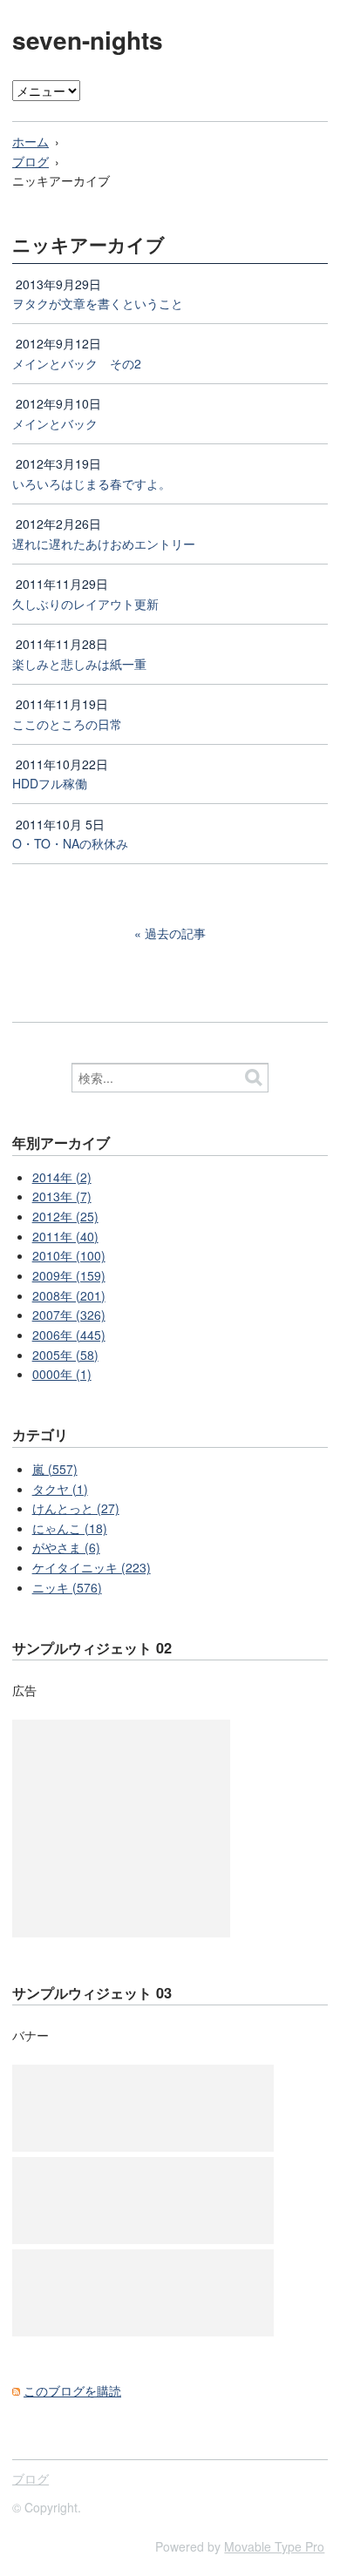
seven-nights (88, 40)
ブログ (31, 161)
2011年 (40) (65, 1236)
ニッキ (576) (67, 1587)
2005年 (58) (65, 1355)
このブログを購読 (72, 2390)
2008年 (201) (69, 1295)
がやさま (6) (66, 1547)
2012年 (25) (65, 1216)
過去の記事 (175, 933)
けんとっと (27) (76, 1508)
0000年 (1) (62, 1374)
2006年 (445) (69, 1335)
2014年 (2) (62, 1177)
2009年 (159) (69, 1275)
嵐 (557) (55, 1469)
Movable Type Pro (274, 2546)
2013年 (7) (62, 1196)
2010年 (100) (69, 1255)
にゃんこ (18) (70, 1528)
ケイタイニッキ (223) (92, 1567)
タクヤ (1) (60, 1489)
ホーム (31, 141)
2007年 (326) (69, 1315)
